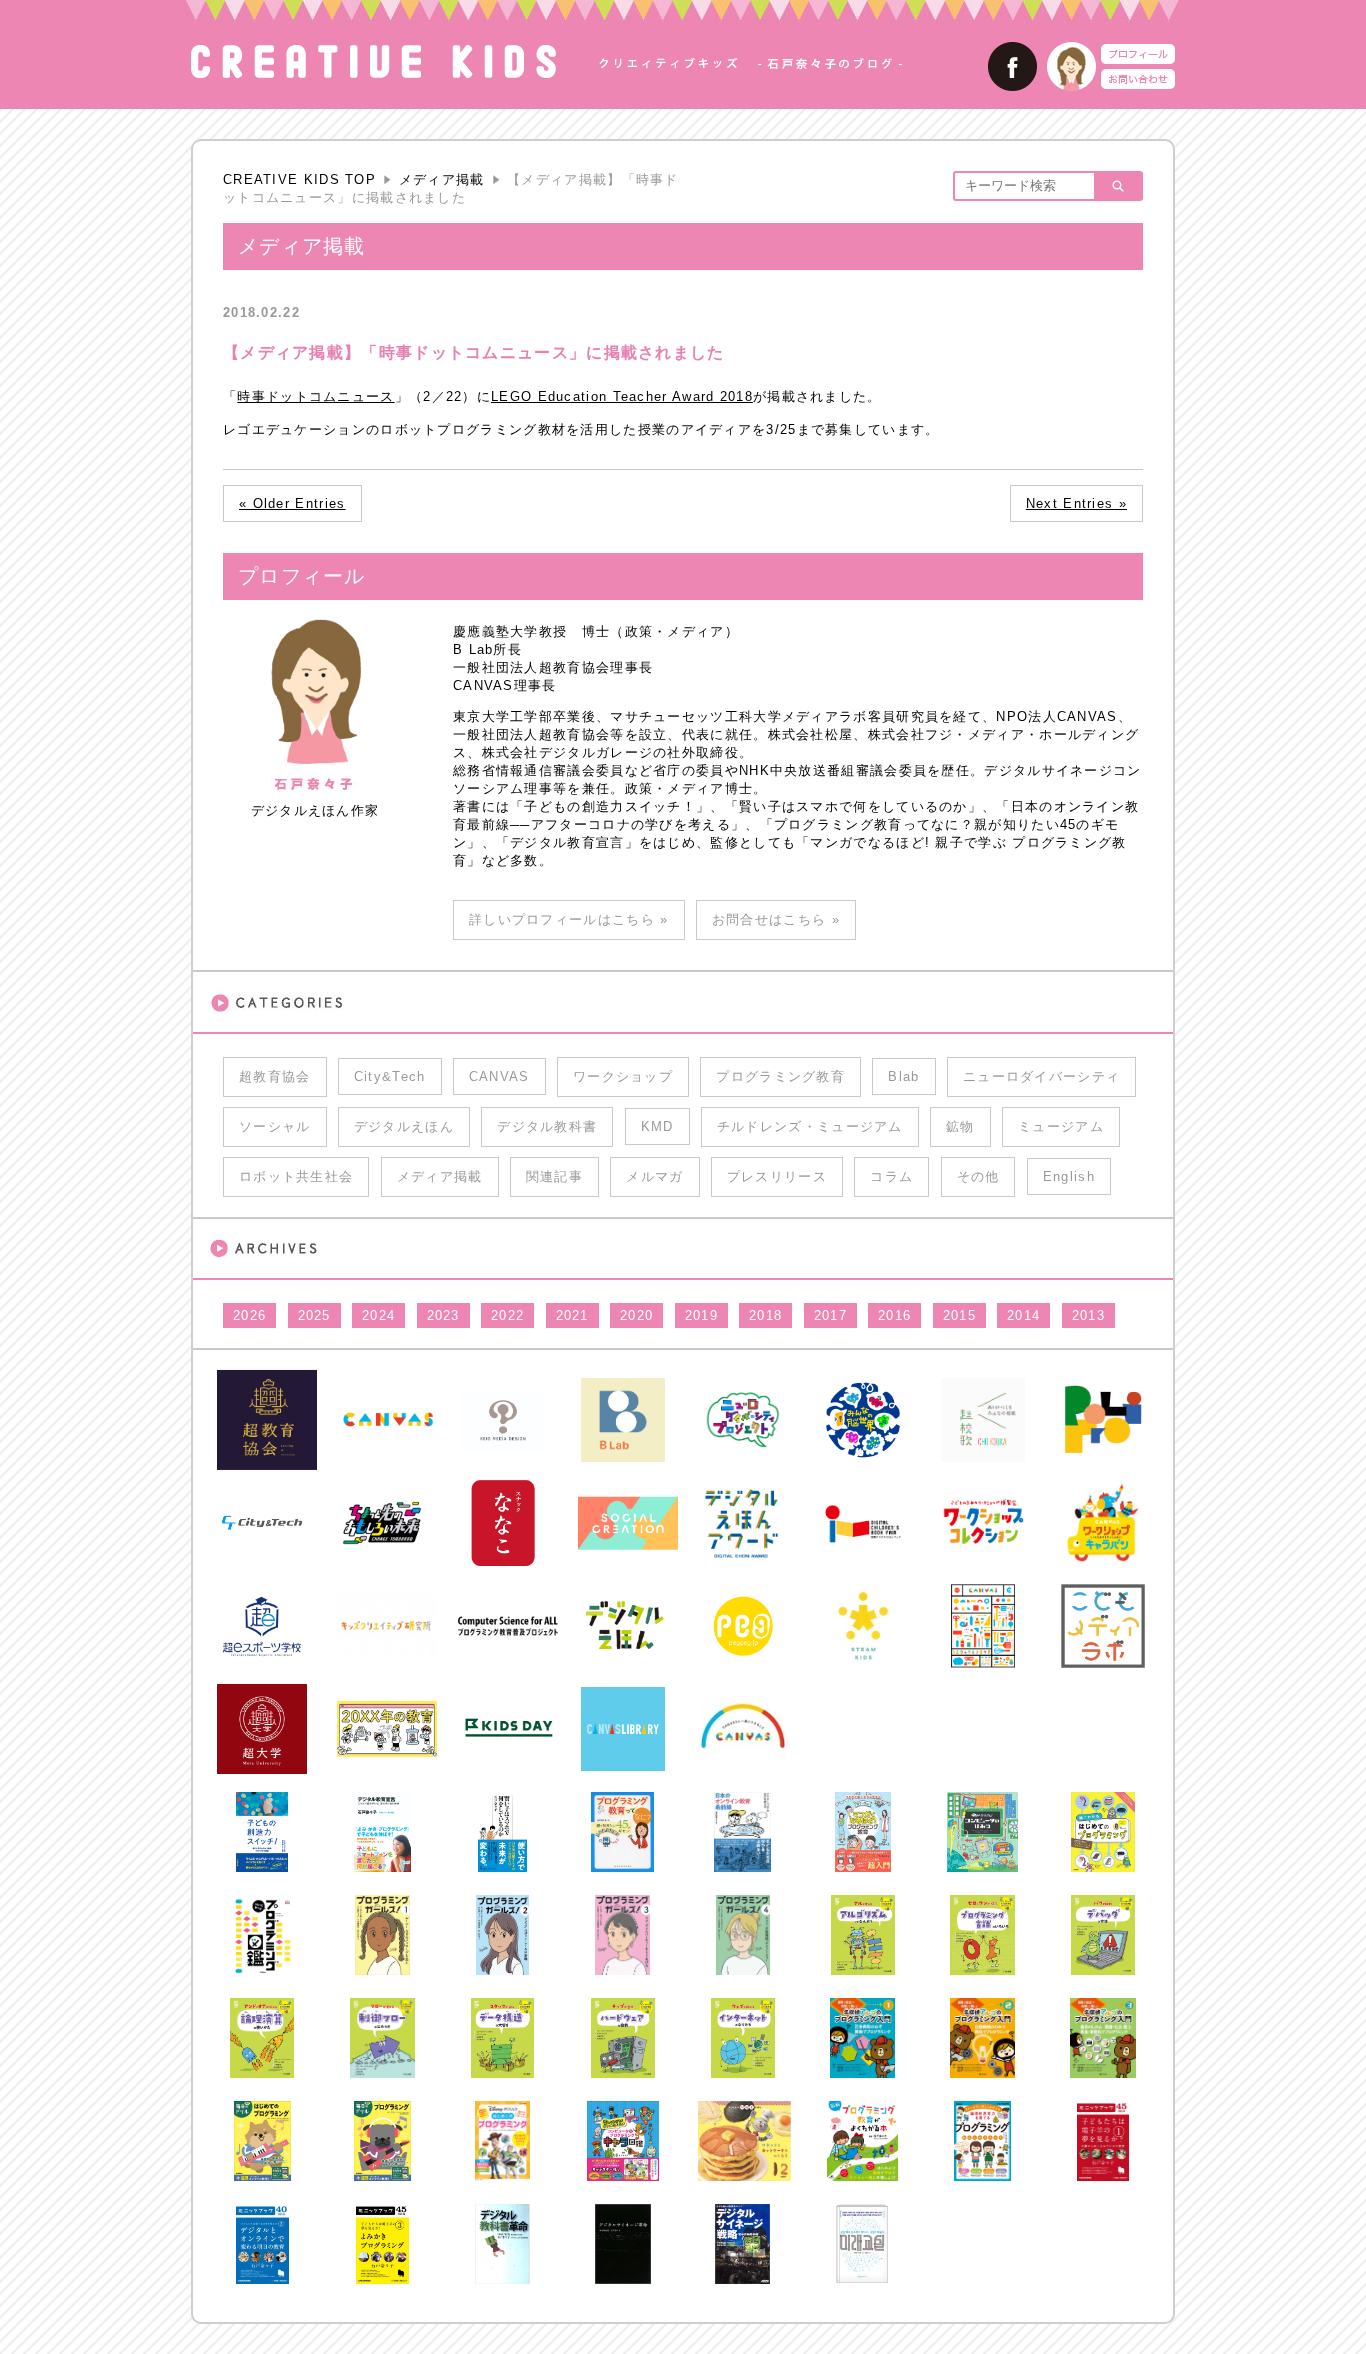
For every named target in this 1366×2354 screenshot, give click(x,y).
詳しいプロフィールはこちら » (569, 919)
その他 (978, 1176)
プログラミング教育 (780, 1076)
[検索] (1117, 186)
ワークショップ (623, 1076)
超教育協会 (275, 1076)
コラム (891, 1176)
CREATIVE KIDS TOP (299, 179)
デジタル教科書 (547, 1126)
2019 (701, 1315)
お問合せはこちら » (776, 919)
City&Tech (390, 1076)
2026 (249, 1315)
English (1069, 1176)
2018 (765, 1315)
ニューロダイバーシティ (1041, 1076)
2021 (572, 1315)
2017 (830, 1315)
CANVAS (499, 1076)
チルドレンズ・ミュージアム (810, 1126)
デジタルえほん (404, 1126)
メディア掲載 (442, 179)
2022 (507, 1315)
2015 (959, 1315)
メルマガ (654, 1176)
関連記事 (554, 1176)
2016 (894, 1315)
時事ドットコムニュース (315, 396)
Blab (903, 1076)
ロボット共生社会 (296, 1176)
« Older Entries (292, 503)
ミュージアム (1061, 1126)
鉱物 (960, 1126)
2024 (378, 1315)
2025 (314, 1315)
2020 (636, 1315)
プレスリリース (777, 1176)
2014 (1023, 1315)
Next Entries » (1076, 503)
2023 (443, 1315)
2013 (1088, 1315)
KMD (657, 1126)
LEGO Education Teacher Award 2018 (622, 396)
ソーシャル (275, 1126)
